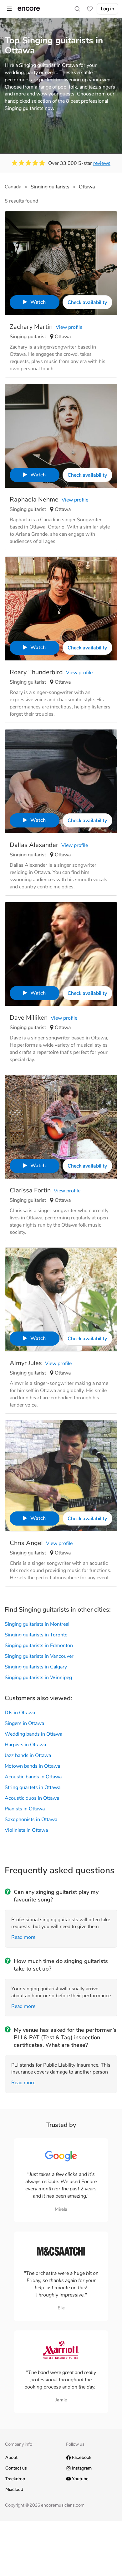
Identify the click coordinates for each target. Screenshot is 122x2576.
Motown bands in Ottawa (32, 1766)
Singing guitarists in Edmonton (39, 1646)
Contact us (16, 2468)
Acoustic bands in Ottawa (33, 1777)
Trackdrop (15, 2479)
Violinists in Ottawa (26, 1830)
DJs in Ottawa (20, 1713)
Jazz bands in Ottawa (28, 1755)
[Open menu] (9, 9)
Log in (107, 9)
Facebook (82, 2457)
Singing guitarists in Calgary (36, 1667)
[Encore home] (29, 9)
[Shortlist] (90, 9)
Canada (13, 187)
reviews (102, 163)
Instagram (82, 2468)
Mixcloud (14, 2489)
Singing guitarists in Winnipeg (38, 1678)
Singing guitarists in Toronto (36, 1635)
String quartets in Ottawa (33, 1787)
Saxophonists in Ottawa (31, 1819)
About (11, 2457)
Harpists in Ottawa (25, 1745)
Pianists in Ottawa (25, 1809)
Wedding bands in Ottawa (33, 1734)
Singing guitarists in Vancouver (39, 1656)
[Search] (77, 9)
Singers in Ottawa (24, 1723)
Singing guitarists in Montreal (37, 1624)
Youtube (80, 2479)
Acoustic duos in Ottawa (32, 1798)
